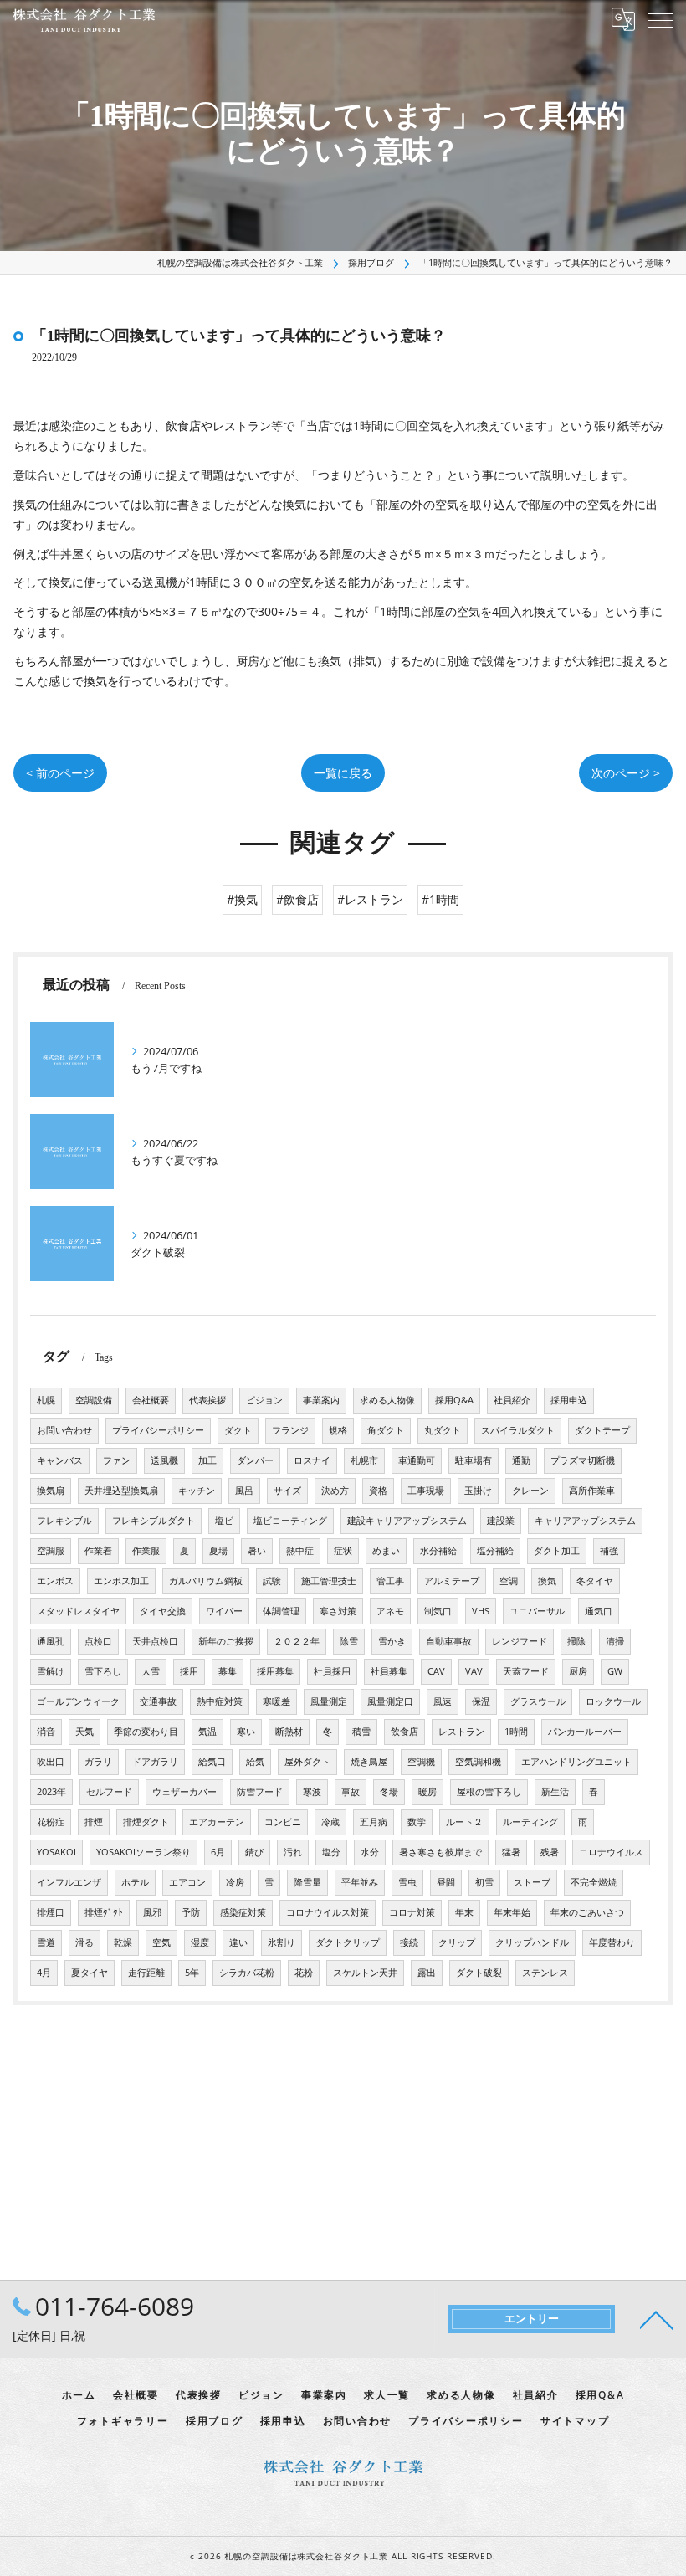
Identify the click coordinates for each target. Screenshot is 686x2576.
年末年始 (512, 1912)
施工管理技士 (329, 1581)
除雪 (349, 1641)
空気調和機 (478, 1762)
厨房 (578, 1671)
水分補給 (438, 1551)
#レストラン (370, 899)
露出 (427, 1973)
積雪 (361, 1732)
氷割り (282, 1942)
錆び (254, 1852)
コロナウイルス (611, 1852)
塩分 (331, 1852)
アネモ (390, 1611)
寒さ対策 (338, 1611)
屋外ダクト (307, 1762)
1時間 (516, 1732)
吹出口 (51, 1762)
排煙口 (51, 1912)
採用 (189, 1671)
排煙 (94, 1822)
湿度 (200, 1942)
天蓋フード (526, 1671)
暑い (257, 1551)
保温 (481, 1701)
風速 (443, 1701)
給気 (255, 1762)
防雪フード (260, 1792)
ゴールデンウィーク (78, 1701)
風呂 (244, 1491)
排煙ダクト (146, 1822)
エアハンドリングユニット (576, 1762)
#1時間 (440, 899)
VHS (481, 1611)
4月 (44, 1973)
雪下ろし (103, 1671)
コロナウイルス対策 (328, 1912)
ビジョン (264, 1400)
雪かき (392, 1641)
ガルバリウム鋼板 (206, 1581)
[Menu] (660, 19)
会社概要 (151, 1400)
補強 (609, 1551)
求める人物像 (387, 1400)
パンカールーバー (585, 1732)
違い (238, 1942)
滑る (84, 1942)
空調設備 (94, 1400)
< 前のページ (60, 773)
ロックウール (613, 1701)
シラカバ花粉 (247, 1973)
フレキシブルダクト (154, 1521)
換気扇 (51, 1491)
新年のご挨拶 (226, 1641)
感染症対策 (243, 1912)
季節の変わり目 (146, 1732)
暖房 (427, 1792)
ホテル (135, 1882)
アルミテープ (452, 1581)
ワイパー (224, 1611)
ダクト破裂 (479, 1973)
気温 (207, 1732)
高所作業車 (592, 1491)
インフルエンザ (69, 1882)
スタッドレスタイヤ (78, 1611)
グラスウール (538, 1701)
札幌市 (364, 1460)
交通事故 (158, 1701)
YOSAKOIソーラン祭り (143, 1852)
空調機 (421, 1762)
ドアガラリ (155, 1762)
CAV (436, 1671)
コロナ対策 (412, 1912)
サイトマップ (575, 2420)
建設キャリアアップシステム (407, 1521)
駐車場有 (474, 1460)
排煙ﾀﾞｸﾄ (104, 1912)
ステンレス (545, 1973)
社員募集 (389, 1671)
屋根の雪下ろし (489, 1792)
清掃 (615, 1641)
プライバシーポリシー (158, 1430)
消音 (46, 1732)
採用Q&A (454, 1400)
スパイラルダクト (518, 1430)
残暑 (550, 1852)
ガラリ (98, 1762)
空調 (509, 1581)
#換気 (242, 899)
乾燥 (123, 1942)
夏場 (218, 1551)
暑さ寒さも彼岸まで (440, 1852)
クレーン (530, 1491)
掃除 (576, 1641)
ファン (117, 1460)
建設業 (501, 1521)
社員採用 (332, 1671)
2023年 (51, 1792)
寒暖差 (276, 1701)
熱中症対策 (220, 1701)
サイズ (287, 1491)
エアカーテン (217, 1822)
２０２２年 (297, 1641)
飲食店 (404, 1732)
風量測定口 (390, 1701)
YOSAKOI (56, 1852)
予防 (191, 1912)
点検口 (98, 1641)
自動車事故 (449, 1641)
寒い (246, 1732)
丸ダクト (443, 1430)
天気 (84, 1732)
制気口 (438, 1611)
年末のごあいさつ (587, 1912)
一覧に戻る (343, 773)
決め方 (335, 1491)
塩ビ (224, 1521)
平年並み (360, 1882)
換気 (547, 1581)
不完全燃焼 (594, 1882)
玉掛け (478, 1491)
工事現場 (426, 1491)
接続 (409, 1942)
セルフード (109, 1792)
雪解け (51, 1671)
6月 (218, 1852)
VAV (474, 1671)
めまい (386, 1551)
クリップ (457, 1942)
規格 (338, 1430)
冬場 (389, 1792)
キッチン (197, 1491)
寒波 (312, 1792)
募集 (228, 1671)
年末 (464, 1912)
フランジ (290, 1430)
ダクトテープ (602, 1430)
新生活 (555, 1792)
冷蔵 (330, 1822)
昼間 (446, 1882)
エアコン (187, 1882)
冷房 (235, 1882)
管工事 (390, 1581)
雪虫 (407, 1882)
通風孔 (51, 1641)
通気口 (599, 1611)
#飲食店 (297, 899)
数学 (417, 1822)
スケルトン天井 (365, 1973)
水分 (370, 1852)
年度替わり (612, 1942)
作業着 (98, 1551)
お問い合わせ (64, 1430)
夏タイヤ (90, 1973)
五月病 (374, 1822)
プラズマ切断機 (583, 1460)
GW (615, 1671)
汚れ (293, 1852)
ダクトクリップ (348, 1942)
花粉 (304, 1973)
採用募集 (275, 1671)
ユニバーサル (537, 1611)
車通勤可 (417, 1460)
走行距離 (146, 1973)
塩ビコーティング (290, 1521)
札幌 (46, 1400)
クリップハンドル (532, 1942)
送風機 (164, 1460)
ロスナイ (312, 1460)
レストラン (461, 1732)
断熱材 (289, 1732)
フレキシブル (64, 1521)
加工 (207, 1460)
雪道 (46, 1942)
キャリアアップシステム (585, 1521)
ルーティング (530, 1822)
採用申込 (569, 1400)
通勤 (521, 1460)
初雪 (484, 1882)
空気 (161, 1942)
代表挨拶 (207, 1400)
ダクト (238, 1430)
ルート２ (464, 1822)
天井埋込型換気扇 (121, 1491)
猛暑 (511, 1852)
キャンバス (60, 1460)
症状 (343, 1551)
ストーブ (532, 1882)
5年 (192, 1973)
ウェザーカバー (184, 1792)
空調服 (51, 1551)
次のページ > (626, 773)
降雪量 (307, 1882)
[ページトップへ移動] (657, 2319)
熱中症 (300, 1551)
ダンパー (255, 1460)
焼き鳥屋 (369, 1762)
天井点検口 (155, 1641)
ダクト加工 (557, 1551)
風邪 (152, 1912)
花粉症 (51, 1822)
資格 (378, 1491)
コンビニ (283, 1822)
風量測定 (329, 1701)
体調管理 (281, 1611)
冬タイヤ (595, 1581)
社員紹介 (512, 1400)
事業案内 (321, 1400)
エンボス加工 (121, 1581)
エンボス (55, 1581)
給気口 (212, 1762)
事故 (351, 1792)
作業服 (146, 1551)
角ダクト (386, 1430)
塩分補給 (495, 1551)
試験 (272, 1581)
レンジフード (520, 1641)
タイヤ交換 (163, 1611)
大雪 (151, 1671)
